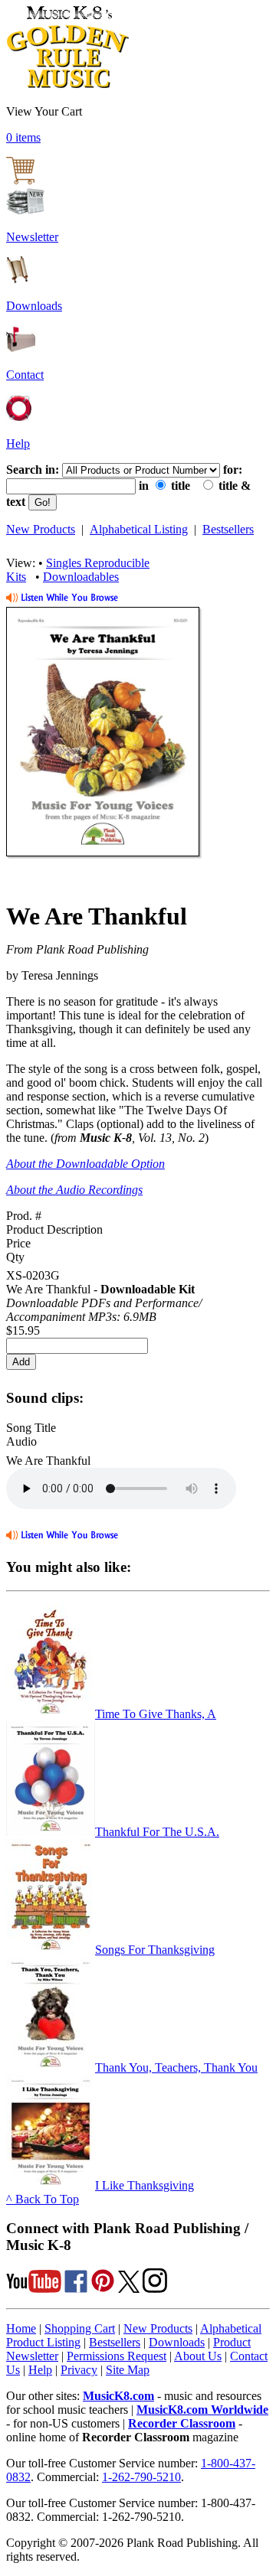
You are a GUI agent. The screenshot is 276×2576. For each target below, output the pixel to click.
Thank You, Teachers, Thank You (176, 2067)
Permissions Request (117, 2356)
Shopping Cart (80, 2328)
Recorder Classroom (182, 2423)
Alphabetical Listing (139, 529)
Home (21, 2328)
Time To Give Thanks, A (156, 1714)
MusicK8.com (118, 2396)
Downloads (34, 306)
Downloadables (81, 577)
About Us (198, 2356)
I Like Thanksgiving (145, 2185)
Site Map (128, 2370)
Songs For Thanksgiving (155, 1950)
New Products (41, 529)
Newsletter (32, 237)
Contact (25, 375)
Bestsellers (228, 529)
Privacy (79, 2370)
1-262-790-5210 (141, 2477)
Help (18, 443)
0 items (23, 137)
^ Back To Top (43, 2199)
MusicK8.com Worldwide (202, 2410)
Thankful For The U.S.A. (157, 1832)
